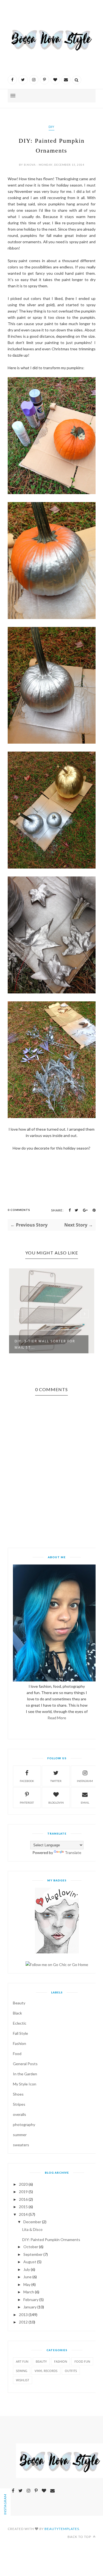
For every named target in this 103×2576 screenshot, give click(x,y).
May (27, 2284)
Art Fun (22, 2361)
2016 (23, 2199)
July (27, 2269)
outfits (71, 2371)
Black (17, 2013)
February (31, 2300)
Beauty (19, 2003)
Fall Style (20, 2033)
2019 (23, 2192)
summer (20, 2135)
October (31, 2247)
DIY (51, 127)
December (32, 2222)
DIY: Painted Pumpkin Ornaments (51, 2240)
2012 (23, 2322)
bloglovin (56, 1803)
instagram (85, 1781)
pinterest (27, 1803)
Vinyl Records (46, 2371)
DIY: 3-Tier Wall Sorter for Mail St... (45, 1344)
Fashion (20, 2043)
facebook (27, 1781)
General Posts (25, 2064)
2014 (23, 2214)
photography (24, 2124)
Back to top (80, 2537)
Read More (57, 1718)
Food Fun (82, 2361)
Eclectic (20, 2023)
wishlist (23, 2380)
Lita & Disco (32, 2229)
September (33, 2254)
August (30, 2262)
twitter (56, 1781)
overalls (20, 2114)
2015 (23, 2207)
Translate (73, 1853)
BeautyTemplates (62, 2529)
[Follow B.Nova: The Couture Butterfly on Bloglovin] (57, 1952)
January (30, 2307)
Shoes (18, 2094)
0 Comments (19, 1210)
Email (85, 1803)
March (29, 2292)
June (27, 2277)
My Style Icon (25, 2084)
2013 (23, 2315)
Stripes (19, 2104)
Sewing (22, 2371)
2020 (23, 2184)
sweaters (21, 2145)
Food (17, 2054)
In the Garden (25, 2074)
